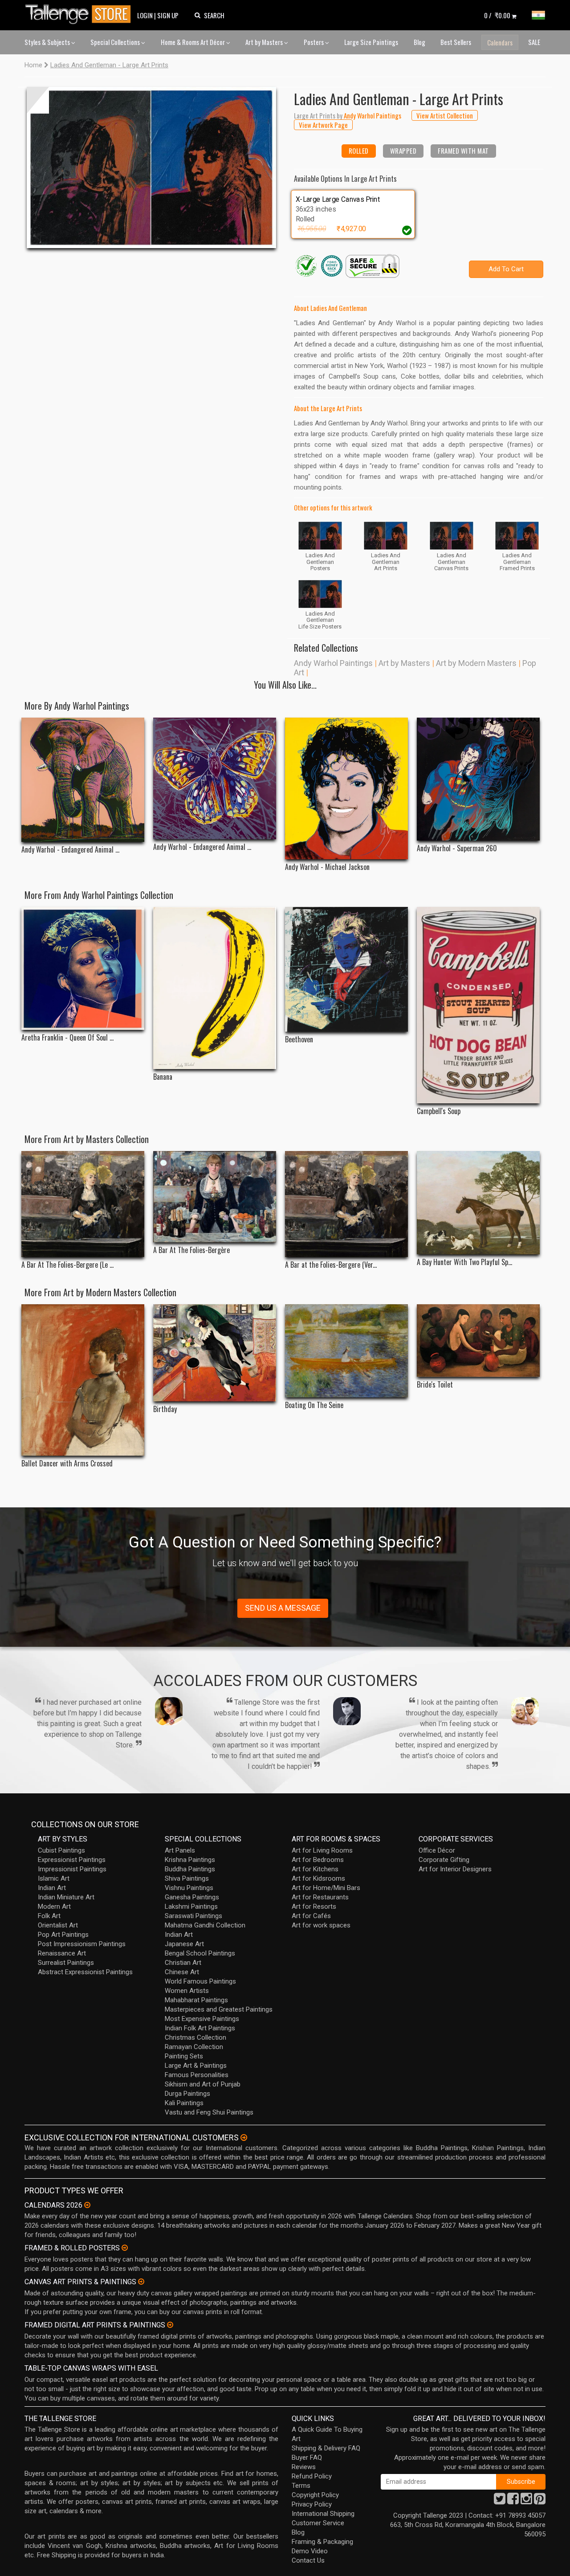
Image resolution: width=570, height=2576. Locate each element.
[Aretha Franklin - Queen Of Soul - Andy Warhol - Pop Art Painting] (83, 968)
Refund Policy (312, 2476)
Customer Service (318, 2523)
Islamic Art (54, 1878)
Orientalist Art (58, 1925)
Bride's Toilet (435, 1385)
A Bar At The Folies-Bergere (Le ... (67, 1265)
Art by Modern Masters (476, 663)
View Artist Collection (445, 115)
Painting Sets (184, 2056)
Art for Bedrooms (318, 1860)
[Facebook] (513, 2501)
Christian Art (183, 1963)
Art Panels (180, 1850)
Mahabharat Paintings (196, 2000)
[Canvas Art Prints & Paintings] (141, 2282)
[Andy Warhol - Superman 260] (478, 779)
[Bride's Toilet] (478, 1341)
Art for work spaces (321, 1925)
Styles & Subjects (48, 42)
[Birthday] (215, 1353)
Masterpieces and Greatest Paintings (219, 2009)
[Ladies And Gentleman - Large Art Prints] (151, 167)
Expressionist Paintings (72, 1860)
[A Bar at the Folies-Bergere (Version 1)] (346, 1204)
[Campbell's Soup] (478, 1005)
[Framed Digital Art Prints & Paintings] (170, 2325)
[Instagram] (526, 2501)
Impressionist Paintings (72, 1869)
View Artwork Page (323, 125)
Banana (163, 1077)
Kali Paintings (184, 2103)
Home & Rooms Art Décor (193, 42)
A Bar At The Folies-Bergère (191, 1250)
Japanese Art (184, 1944)
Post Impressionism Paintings (82, 1944)
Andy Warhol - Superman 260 (457, 848)
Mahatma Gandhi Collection (205, 1925)
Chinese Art (182, 1972)
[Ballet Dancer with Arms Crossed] (83, 1380)
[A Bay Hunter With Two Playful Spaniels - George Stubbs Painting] (478, 1203)
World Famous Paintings (200, 1981)
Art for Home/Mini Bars (326, 1888)
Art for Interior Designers (455, 1869)
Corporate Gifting (444, 1860)
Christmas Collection (195, 2037)
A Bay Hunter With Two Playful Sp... (464, 1262)
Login (145, 15)
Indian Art (52, 1888)
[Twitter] (500, 2501)
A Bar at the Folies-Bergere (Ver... (331, 1265)
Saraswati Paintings (193, 1916)
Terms (301, 2486)
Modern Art (54, 1906)
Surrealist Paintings (66, 1963)
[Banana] (215, 988)
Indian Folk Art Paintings (200, 2028)
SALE (534, 42)
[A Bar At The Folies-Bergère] (215, 1197)
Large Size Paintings (371, 42)
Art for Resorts (314, 1906)
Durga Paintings (187, 2094)
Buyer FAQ (307, 2458)
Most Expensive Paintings (202, 2019)
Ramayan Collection (194, 2047)
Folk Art (49, 1916)
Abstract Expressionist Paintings (85, 1972)
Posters (314, 42)
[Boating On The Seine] (346, 1351)
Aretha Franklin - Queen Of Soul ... (67, 1038)
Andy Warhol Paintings (333, 663)
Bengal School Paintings (200, 1953)
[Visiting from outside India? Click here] (244, 2138)
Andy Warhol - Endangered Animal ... (70, 850)
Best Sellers (456, 42)
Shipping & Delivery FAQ (326, 2448)
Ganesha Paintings (192, 1897)
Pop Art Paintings (63, 1935)
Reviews (304, 2467)
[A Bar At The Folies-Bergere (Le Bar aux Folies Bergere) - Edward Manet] (83, 1204)
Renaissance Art (62, 1953)
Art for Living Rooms (322, 1850)
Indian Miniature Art (66, 1897)
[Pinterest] (540, 2501)
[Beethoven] (346, 970)
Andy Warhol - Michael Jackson (327, 867)
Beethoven (299, 1039)
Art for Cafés (311, 1916)
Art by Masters (265, 42)
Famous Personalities (197, 2075)
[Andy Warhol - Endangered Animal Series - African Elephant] (83, 780)
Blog (419, 42)
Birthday (165, 1409)
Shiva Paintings (187, 1878)
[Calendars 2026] (87, 2205)
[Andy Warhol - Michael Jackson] (346, 788)
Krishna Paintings (190, 1860)
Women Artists (187, 1991)
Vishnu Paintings (189, 1888)
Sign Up (168, 15)
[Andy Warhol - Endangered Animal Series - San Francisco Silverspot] (215, 778)
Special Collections (116, 42)
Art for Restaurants (320, 1897)
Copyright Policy (315, 2495)
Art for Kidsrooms (318, 1878)
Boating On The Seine (314, 1405)
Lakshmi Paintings (191, 1906)
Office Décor (437, 1850)
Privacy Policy (312, 2504)
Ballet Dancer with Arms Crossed (67, 1464)
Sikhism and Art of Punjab (203, 2084)
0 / (497, 15)
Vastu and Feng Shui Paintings (209, 2112)
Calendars (500, 42)
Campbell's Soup (439, 1111)
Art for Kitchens (315, 1869)
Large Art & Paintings (196, 2066)
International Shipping (323, 2514)
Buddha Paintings (190, 1869)
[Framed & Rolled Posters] (125, 2248)
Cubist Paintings (61, 1850)
